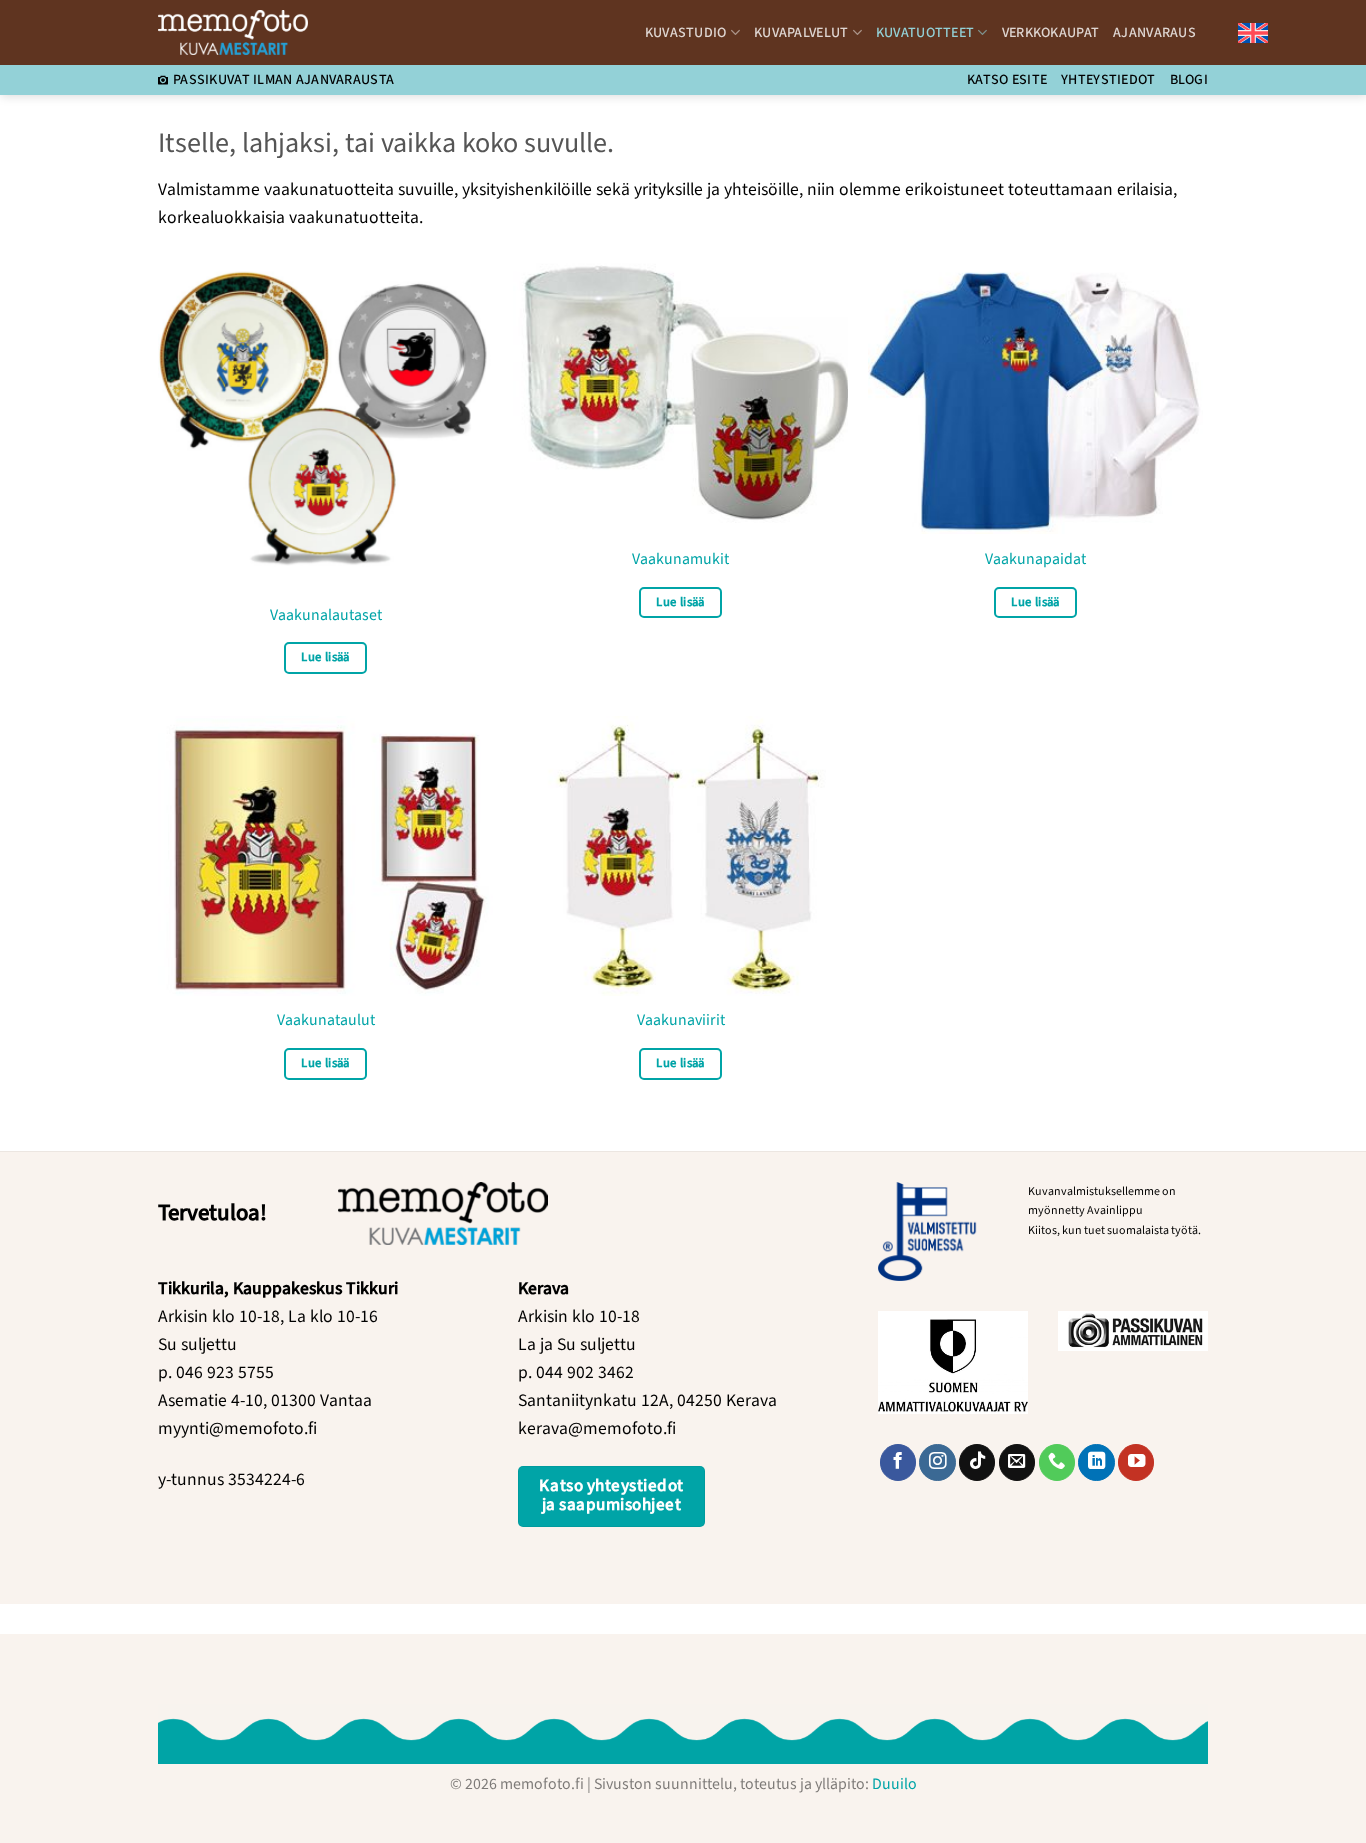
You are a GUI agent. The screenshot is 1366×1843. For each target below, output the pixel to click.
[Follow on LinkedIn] (1096, 1462)
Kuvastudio (686, 33)
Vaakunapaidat (1035, 559)
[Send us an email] (1017, 1462)
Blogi (1189, 80)
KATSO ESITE (1007, 80)
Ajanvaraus (1154, 33)
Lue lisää (325, 657)
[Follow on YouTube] (1136, 1462)
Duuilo (894, 1784)
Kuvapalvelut (801, 33)
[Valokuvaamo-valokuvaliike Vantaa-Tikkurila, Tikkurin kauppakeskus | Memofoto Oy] (233, 32)
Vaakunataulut (326, 1020)
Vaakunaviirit (681, 1020)
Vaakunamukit (680, 559)
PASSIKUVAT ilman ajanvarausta (283, 80)
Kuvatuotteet (925, 33)
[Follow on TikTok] (977, 1462)
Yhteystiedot (1108, 80)
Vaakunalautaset (326, 615)
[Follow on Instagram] (937, 1462)
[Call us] (1057, 1462)
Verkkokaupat (1050, 33)
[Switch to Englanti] (1253, 33)
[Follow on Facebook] (898, 1462)
